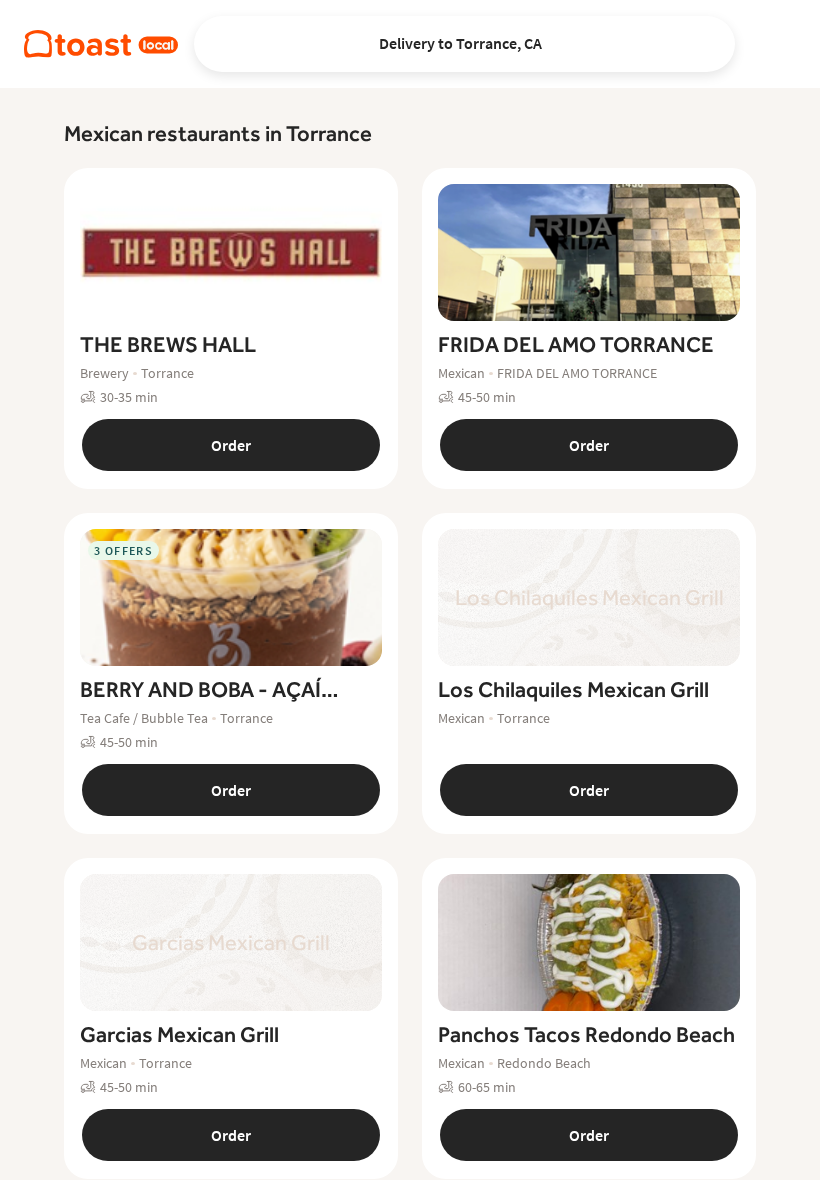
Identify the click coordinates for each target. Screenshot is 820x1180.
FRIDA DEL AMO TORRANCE (576, 344)
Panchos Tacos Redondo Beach (586, 1034)
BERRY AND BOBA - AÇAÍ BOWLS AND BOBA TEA (200, 690)
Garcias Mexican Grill (179, 1034)
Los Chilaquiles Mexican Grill (573, 689)
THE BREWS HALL (168, 344)
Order (231, 445)
